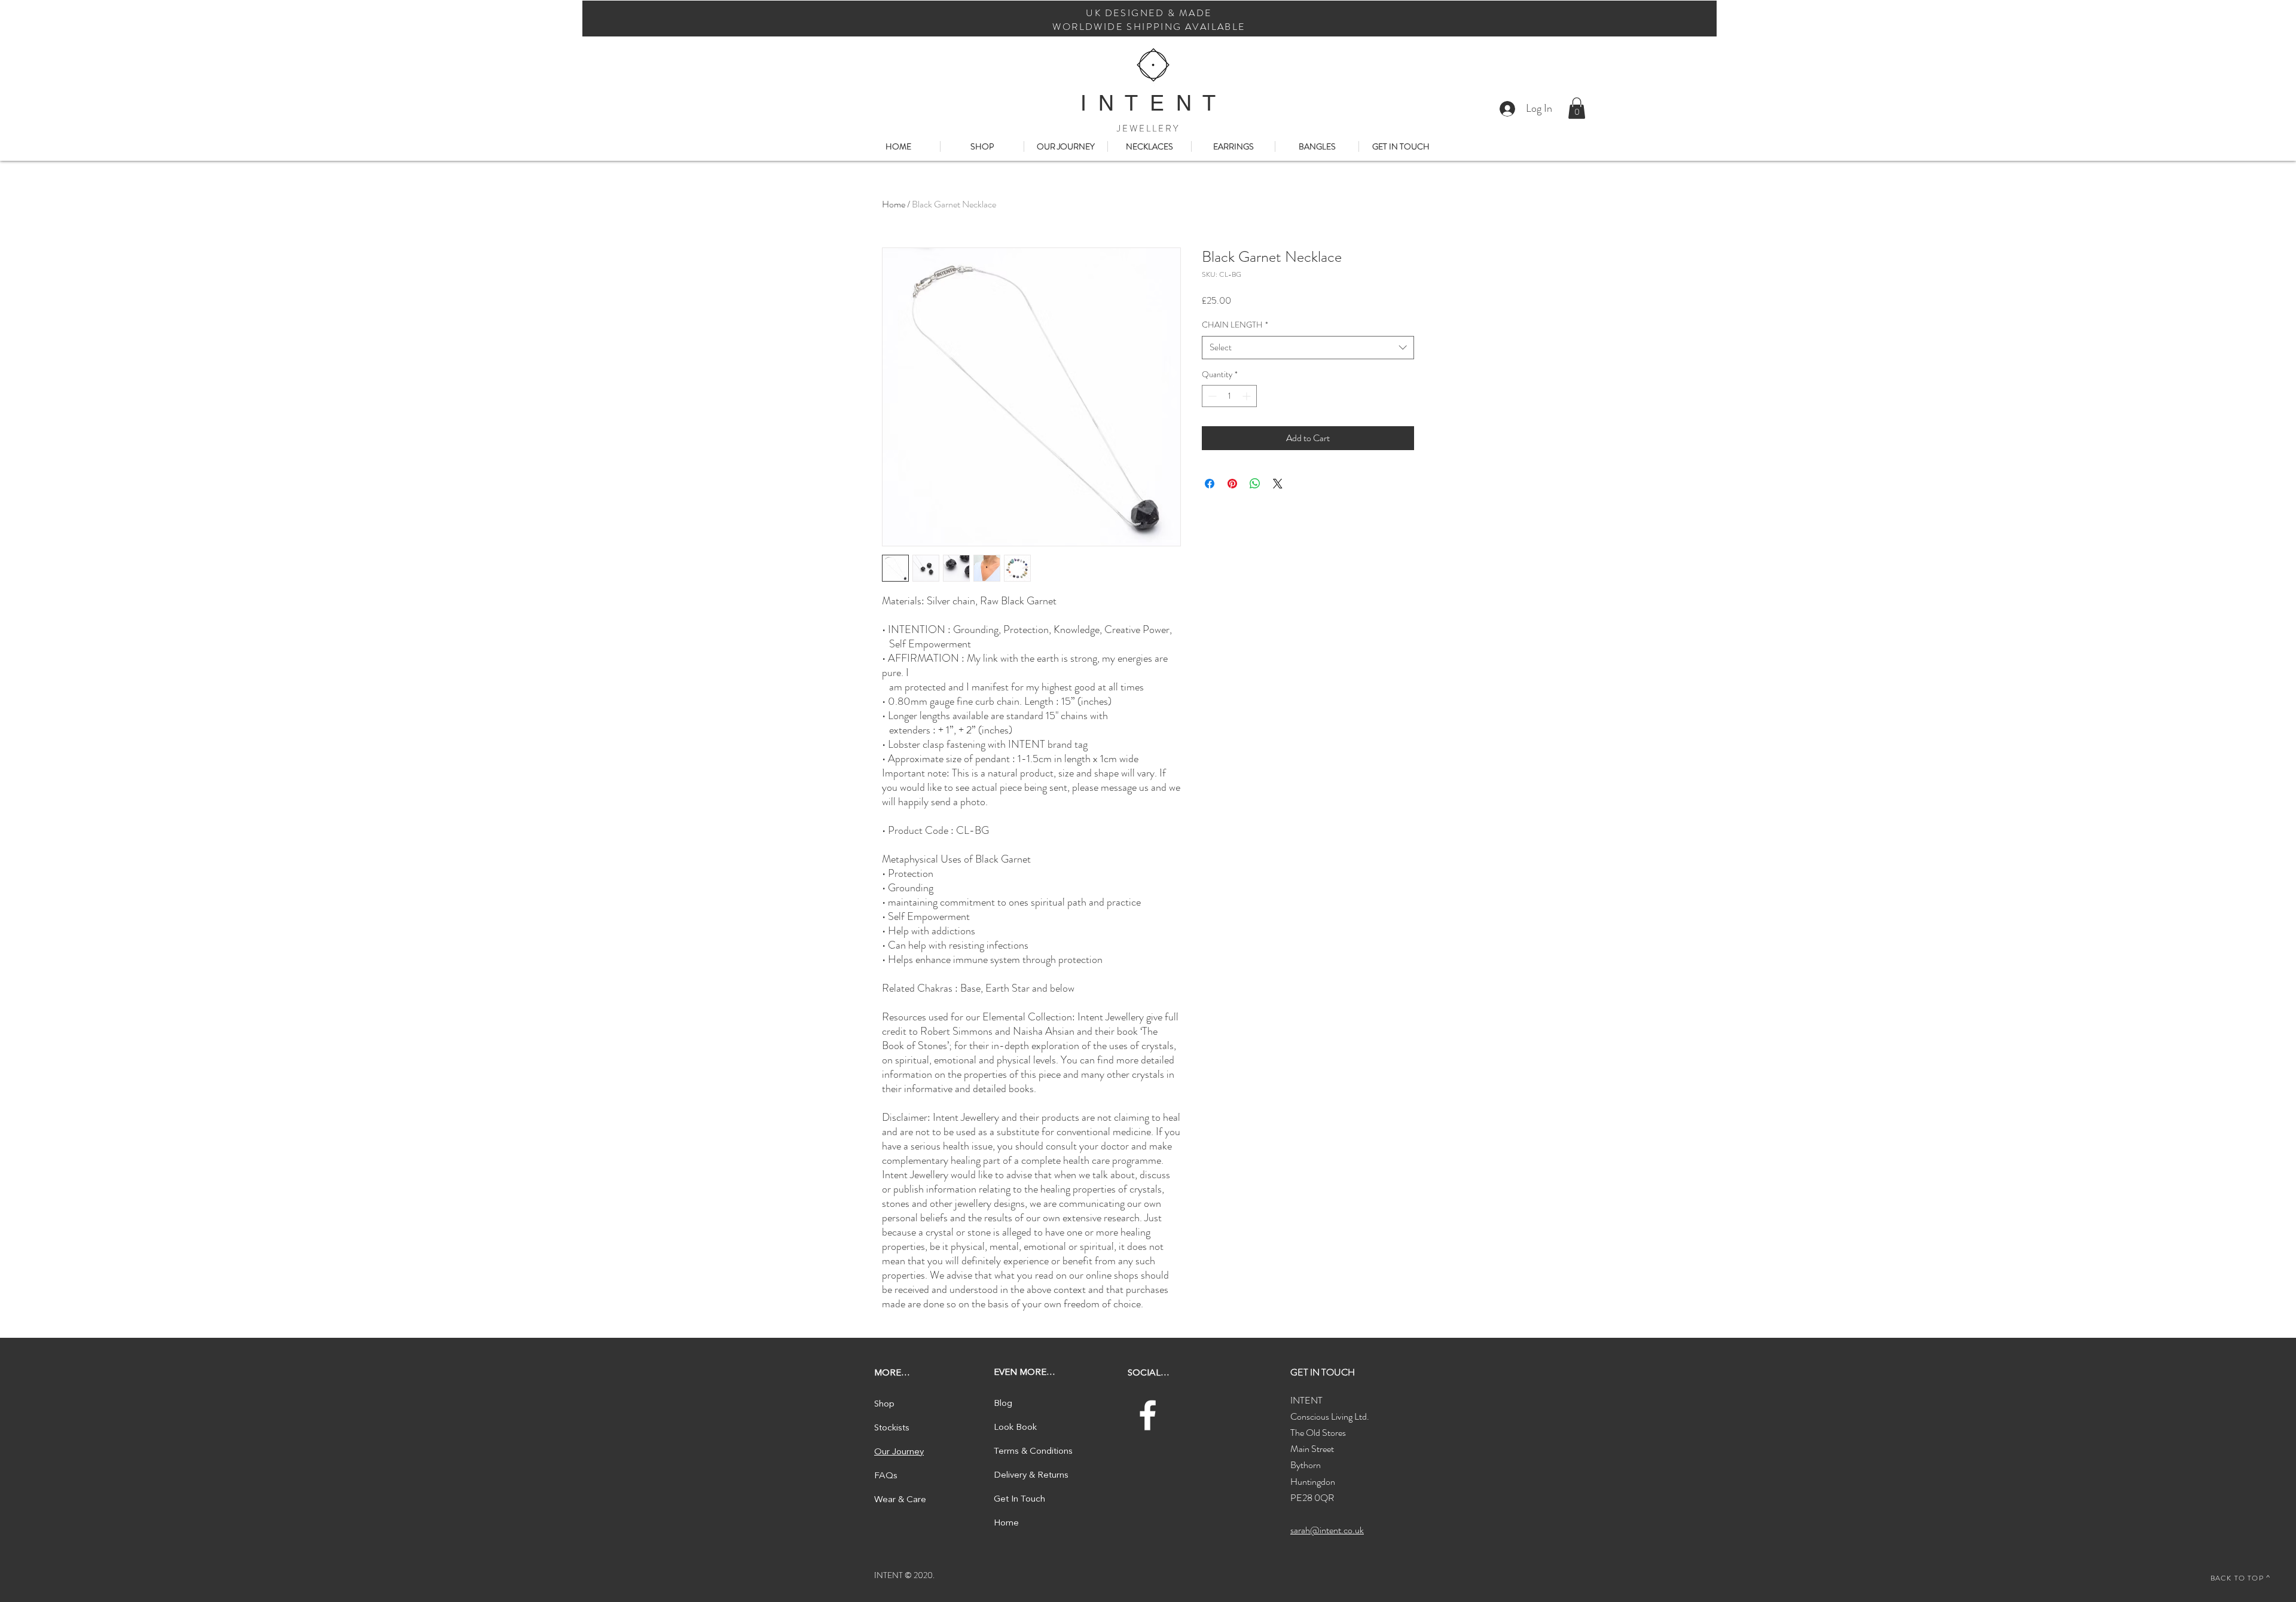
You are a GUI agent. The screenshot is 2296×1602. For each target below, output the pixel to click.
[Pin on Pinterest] (1232, 484)
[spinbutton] (1229, 396)
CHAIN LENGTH (1235, 325)
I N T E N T (1148, 103)
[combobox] (1308, 348)
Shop (884, 1404)
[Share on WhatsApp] (1255, 484)
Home (894, 204)
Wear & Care (900, 1500)
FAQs (886, 1476)
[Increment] (1248, 396)
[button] (1577, 108)
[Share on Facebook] (1210, 484)
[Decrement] (1211, 396)
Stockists (892, 1428)
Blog (1003, 1404)
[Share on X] (1278, 484)
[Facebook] (1148, 1415)
